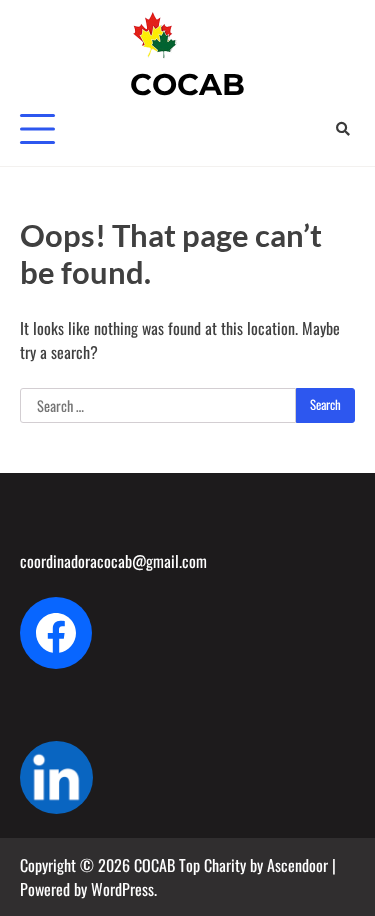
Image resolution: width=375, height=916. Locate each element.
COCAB (187, 84)
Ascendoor (297, 865)
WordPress (122, 889)
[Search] (342, 128)
